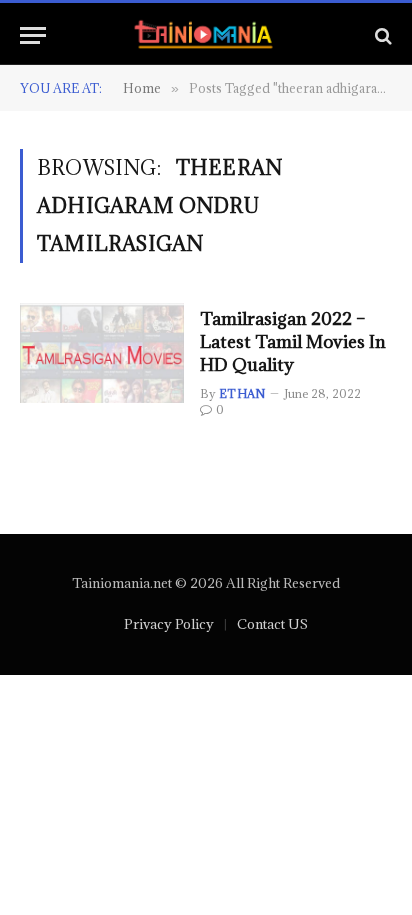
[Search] (381, 35)
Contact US (272, 624)
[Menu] (33, 35)
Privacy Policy (169, 624)
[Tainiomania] (206, 35)
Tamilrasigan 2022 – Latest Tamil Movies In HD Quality (293, 341)
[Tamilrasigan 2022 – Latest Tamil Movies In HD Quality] (102, 353)
